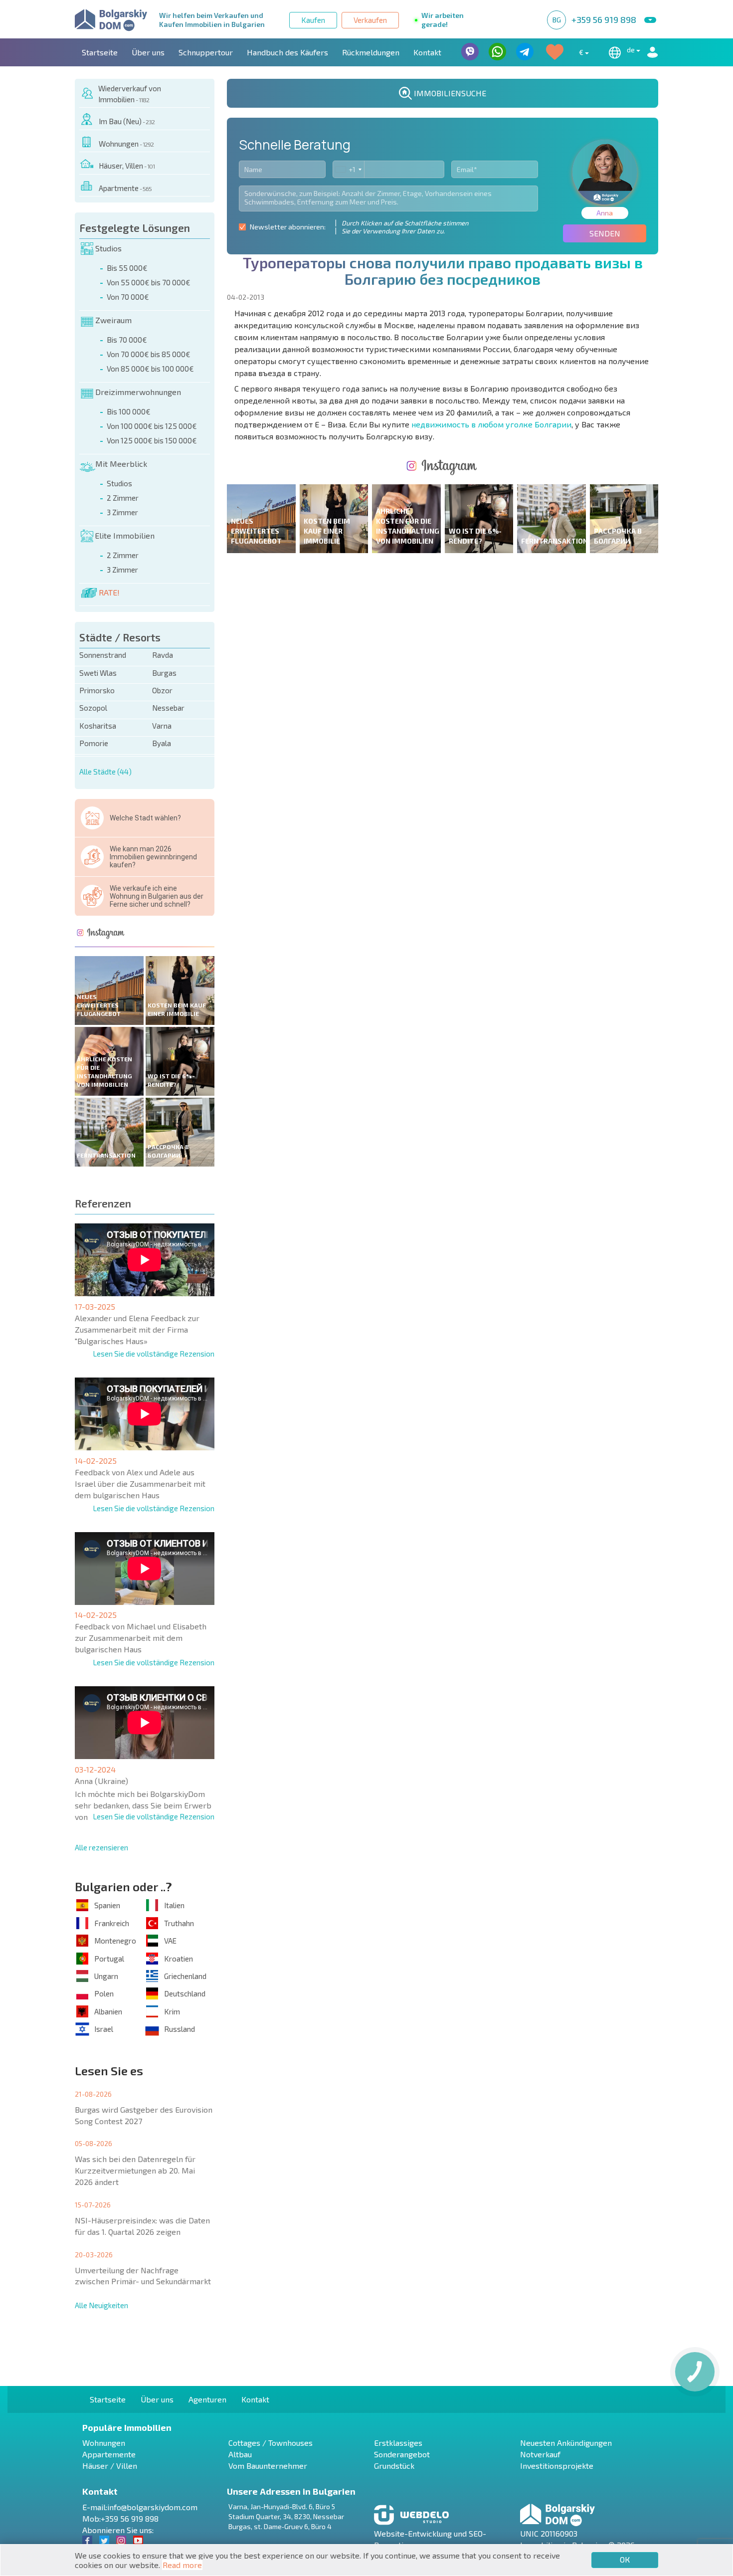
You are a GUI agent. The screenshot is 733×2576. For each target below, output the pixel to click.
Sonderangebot (402, 2454)
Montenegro (115, 1941)
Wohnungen (126, 144)
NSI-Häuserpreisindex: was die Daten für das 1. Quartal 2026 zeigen (142, 2226)
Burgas (164, 673)
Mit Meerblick (121, 464)
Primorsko (97, 690)
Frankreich (112, 1923)
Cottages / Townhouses (271, 2443)
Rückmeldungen (371, 52)
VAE (170, 1941)
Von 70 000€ (128, 297)
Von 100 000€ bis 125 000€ (152, 426)
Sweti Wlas (98, 673)
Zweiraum (113, 320)
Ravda (163, 655)
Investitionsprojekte (557, 2466)
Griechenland (185, 1976)
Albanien (108, 2011)
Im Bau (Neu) (127, 121)
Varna (162, 726)
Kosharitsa (98, 726)
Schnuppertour (206, 52)
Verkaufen (370, 20)
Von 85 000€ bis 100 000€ (150, 369)
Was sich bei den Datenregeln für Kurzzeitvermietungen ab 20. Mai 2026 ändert (135, 2170)
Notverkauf (540, 2454)
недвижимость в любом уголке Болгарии (491, 424)
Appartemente (109, 2454)
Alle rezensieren (101, 1847)
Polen (104, 1993)
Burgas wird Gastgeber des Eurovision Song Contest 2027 (144, 2115)
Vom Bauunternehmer (268, 2466)
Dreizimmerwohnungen (138, 392)
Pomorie (94, 743)
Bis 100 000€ (129, 411)
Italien (174, 1905)
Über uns (148, 52)
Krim (172, 2011)
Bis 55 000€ (127, 268)
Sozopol (93, 708)
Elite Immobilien (125, 535)
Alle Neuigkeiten (101, 2305)
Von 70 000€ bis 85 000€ (149, 354)
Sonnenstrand (103, 655)
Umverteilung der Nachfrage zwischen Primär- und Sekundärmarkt (143, 2276)
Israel (104, 2029)
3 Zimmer (122, 512)
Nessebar (168, 708)
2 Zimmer (123, 498)
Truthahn (179, 1923)
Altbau (240, 2454)
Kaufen (313, 20)
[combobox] (349, 169)
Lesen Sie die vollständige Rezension (154, 1354)
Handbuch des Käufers (287, 52)
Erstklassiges (398, 2443)
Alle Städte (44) (105, 772)
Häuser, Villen (127, 166)
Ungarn (106, 1976)
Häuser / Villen (110, 2466)
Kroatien (179, 1959)
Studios (108, 248)
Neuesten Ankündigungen (566, 2443)
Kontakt (427, 52)
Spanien (107, 1905)
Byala (162, 743)
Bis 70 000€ (127, 340)
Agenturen (207, 2399)
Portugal (109, 1959)
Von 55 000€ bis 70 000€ (149, 282)
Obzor (162, 690)
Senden (605, 233)
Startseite (100, 52)
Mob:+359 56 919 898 (120, 2518)
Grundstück (394, 2466)
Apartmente (125, 188)
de (632, 50)
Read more (182, 2565)
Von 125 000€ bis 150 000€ (152, 440)
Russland (180, 2029)
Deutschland (185, 1993)
